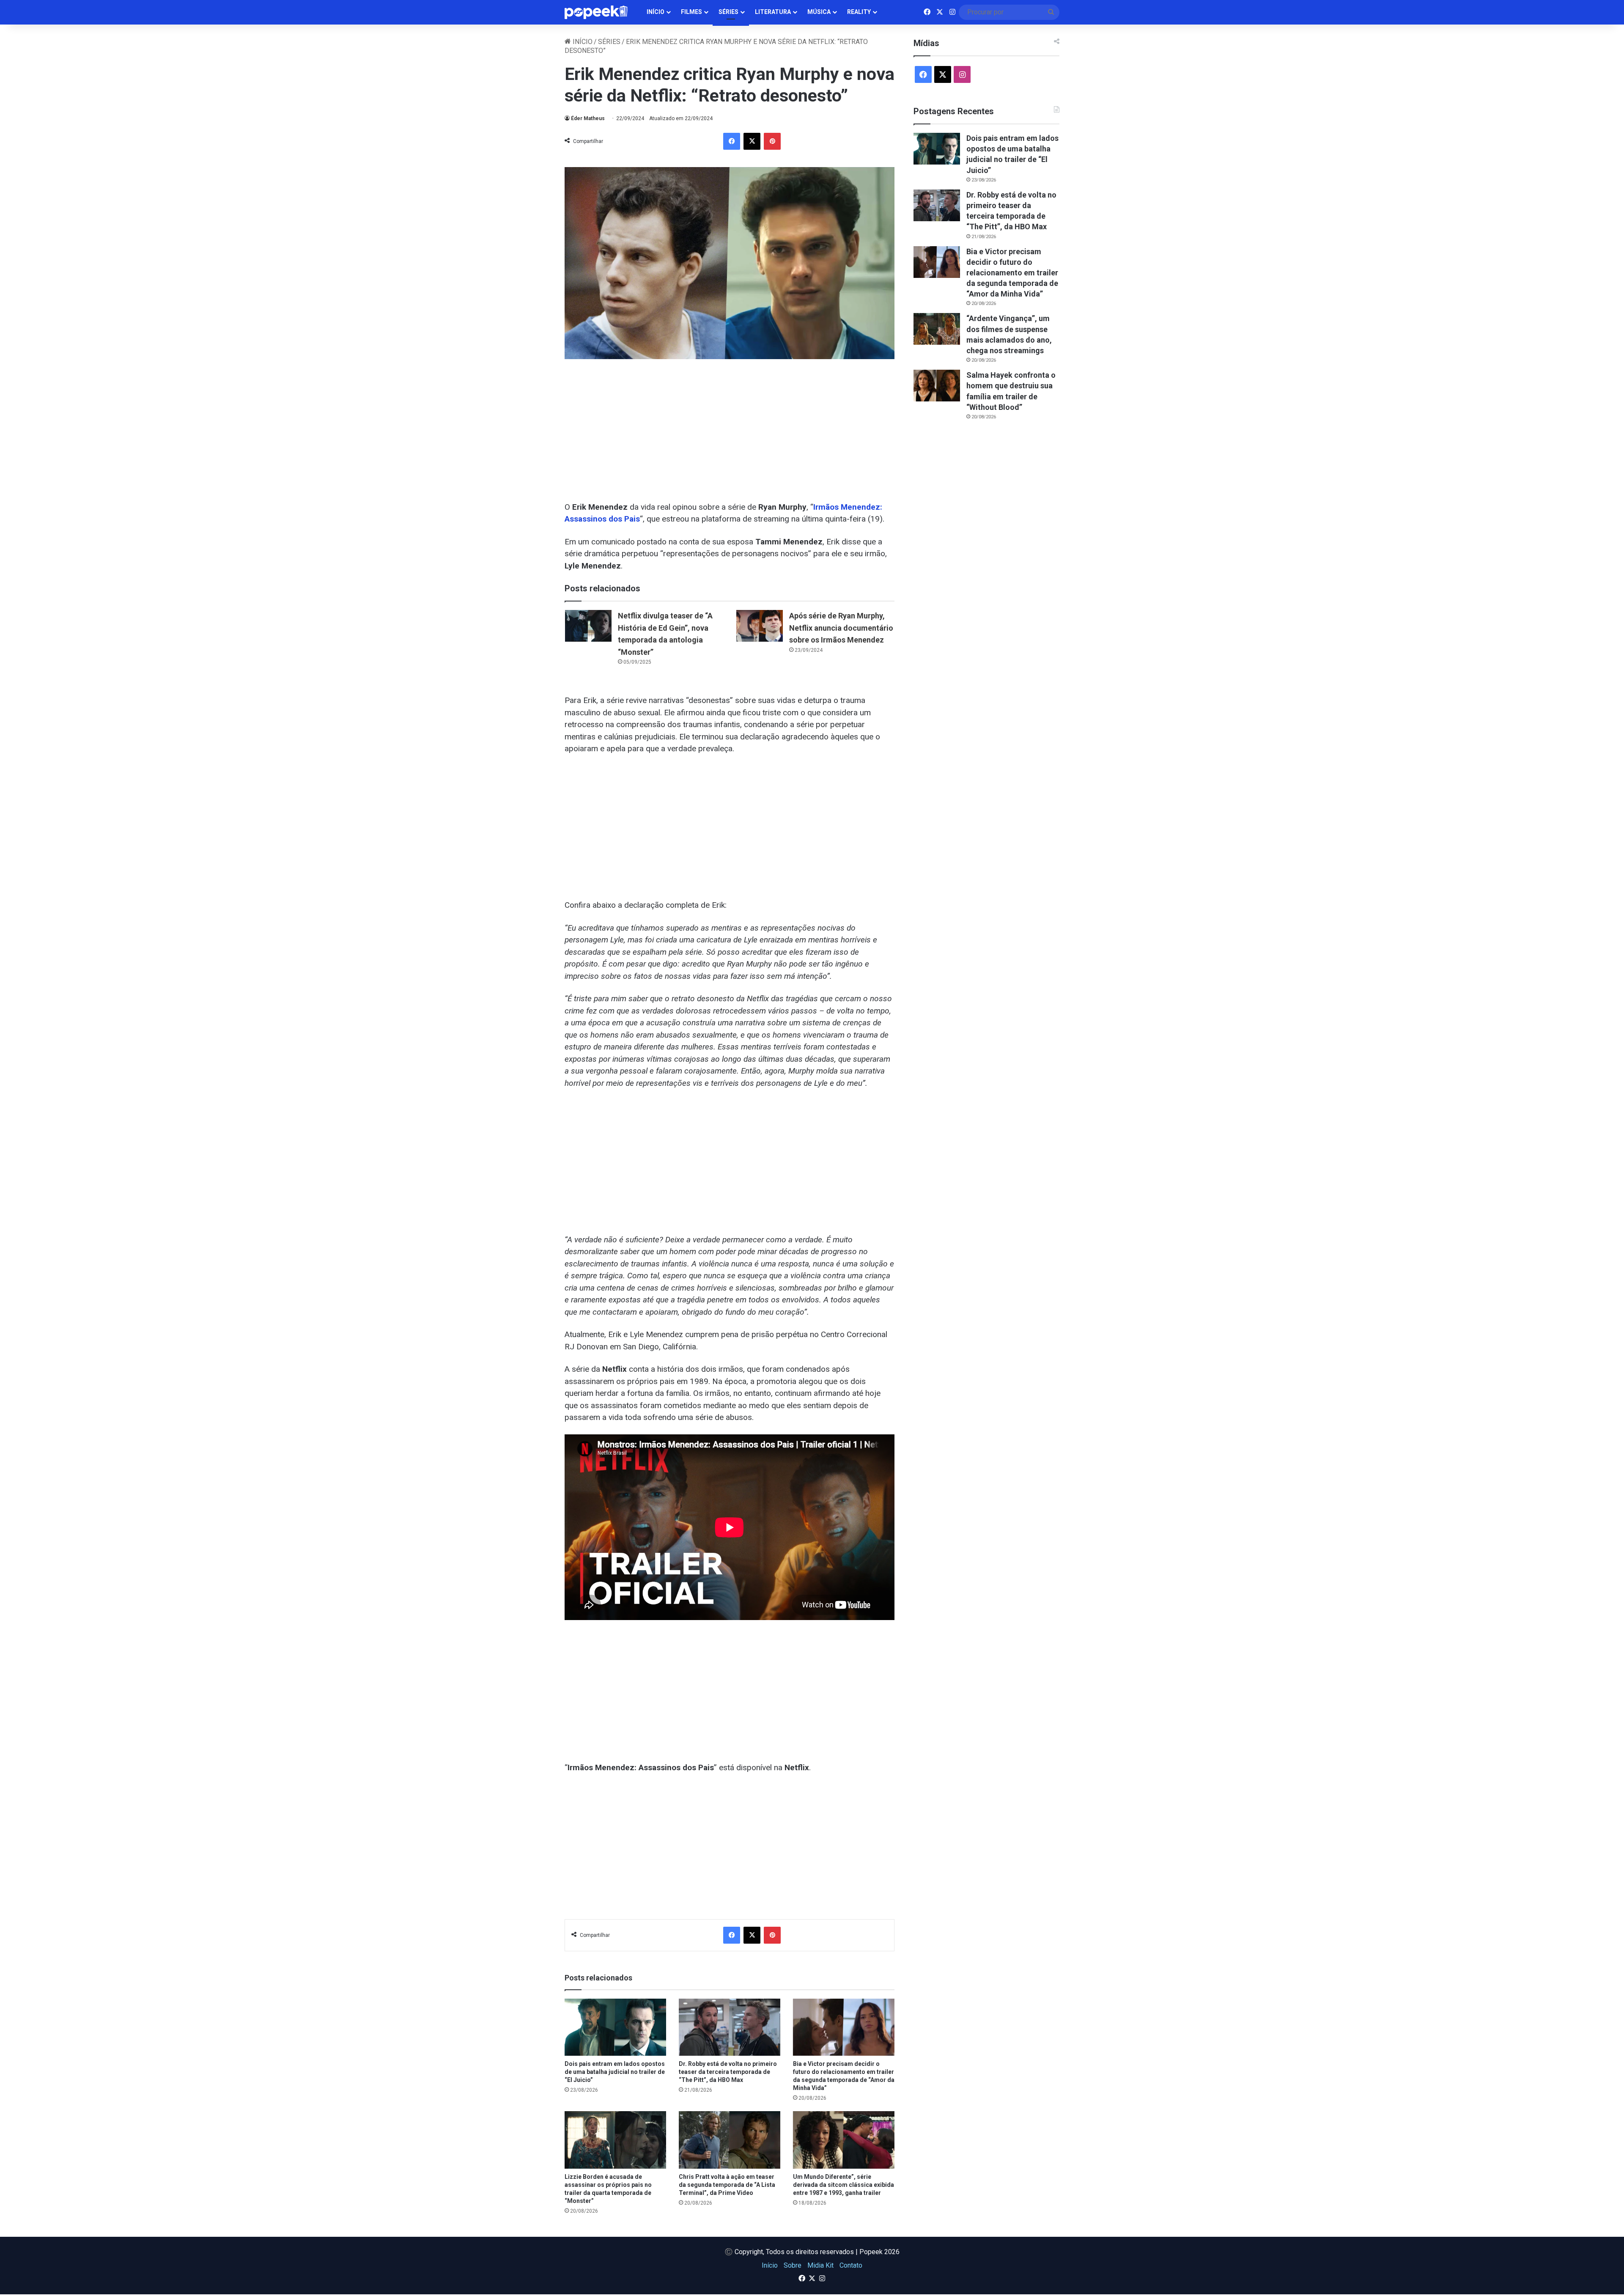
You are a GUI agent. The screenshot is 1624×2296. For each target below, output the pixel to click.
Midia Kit (820, 2265)
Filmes (691, 12)
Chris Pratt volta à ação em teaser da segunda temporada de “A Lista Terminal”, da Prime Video (727, 2185)
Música (819, 12)
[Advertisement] (730, 426)
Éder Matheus (588, 118)
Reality (859, 12)
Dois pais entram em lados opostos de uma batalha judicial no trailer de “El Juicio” (615, 2072)
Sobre (793, 2265)
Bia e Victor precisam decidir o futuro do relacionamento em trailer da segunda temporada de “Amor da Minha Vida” (1012, 273)
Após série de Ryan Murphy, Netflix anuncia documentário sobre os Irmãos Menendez (841, 628)
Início (656, 12)
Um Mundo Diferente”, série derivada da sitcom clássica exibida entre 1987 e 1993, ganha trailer (844, 2185)
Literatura (773, 12)
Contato (851, 2265)
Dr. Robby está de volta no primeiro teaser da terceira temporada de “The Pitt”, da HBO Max (728, 2072)
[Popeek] (601, 12)
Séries (728, 12)
